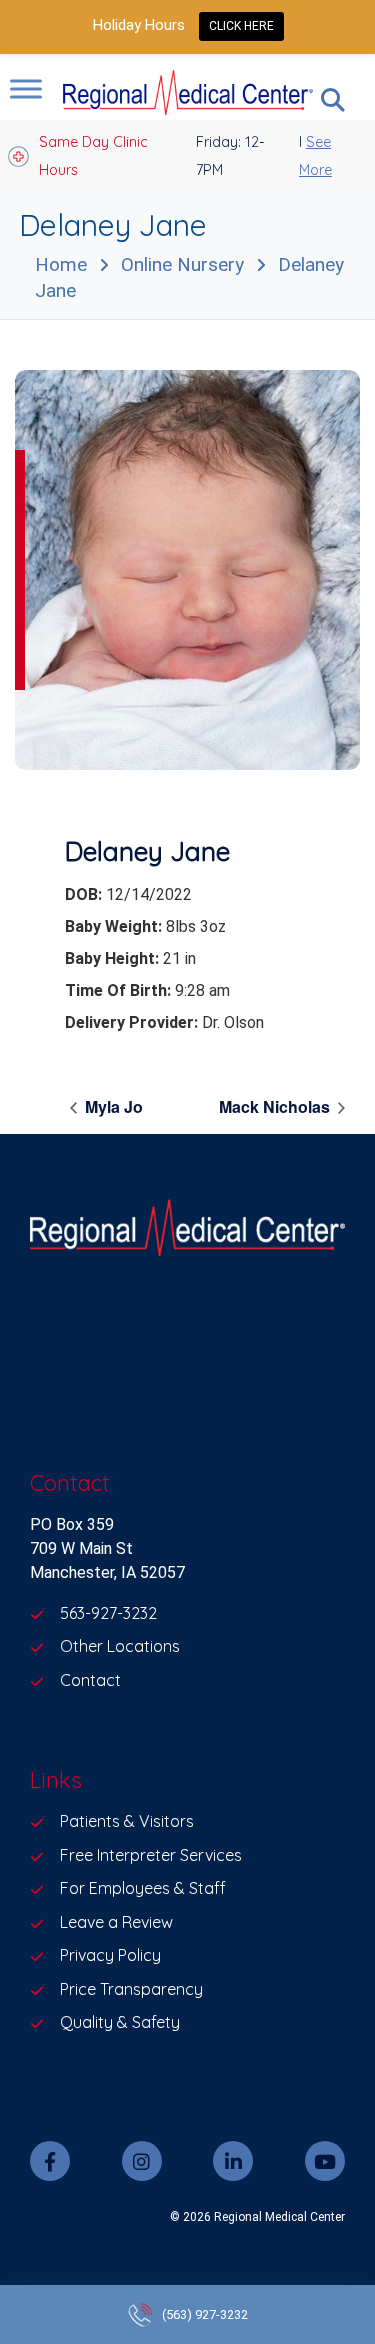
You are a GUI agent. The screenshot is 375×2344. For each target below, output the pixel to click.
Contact (90, 1680)
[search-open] (333, 100)
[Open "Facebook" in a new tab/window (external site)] (50, 2161)
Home (61, 264)
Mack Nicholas (276, 1106)
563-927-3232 (108, 1613)
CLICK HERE (241, 26)
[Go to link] (187, 570)
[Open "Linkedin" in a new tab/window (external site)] (233, 2161)
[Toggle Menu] (26, 88)
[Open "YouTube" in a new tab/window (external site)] (325, 2161)
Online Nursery (182, 264)
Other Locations (120, 1646)
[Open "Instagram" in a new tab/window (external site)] (142, 2161)
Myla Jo (112, 1106)
